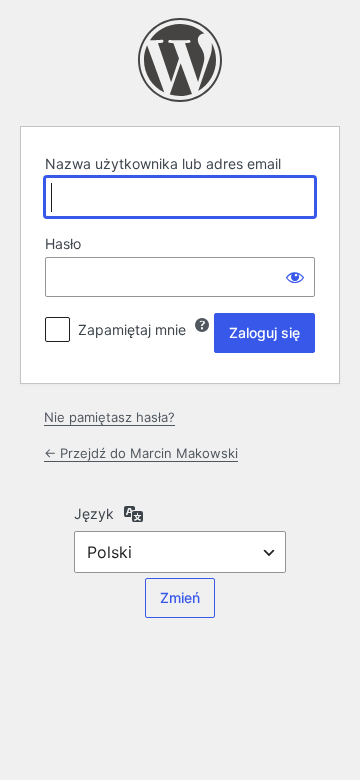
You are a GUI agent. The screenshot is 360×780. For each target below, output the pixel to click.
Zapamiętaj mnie (132, 329)
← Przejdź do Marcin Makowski (141, 453)
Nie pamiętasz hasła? (109, 417)
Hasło (63, 243)
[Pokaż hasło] (295, 277)
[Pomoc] (202, 325)
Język (94, 513)
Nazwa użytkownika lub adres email (163, 163)
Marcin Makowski (180, 60)
